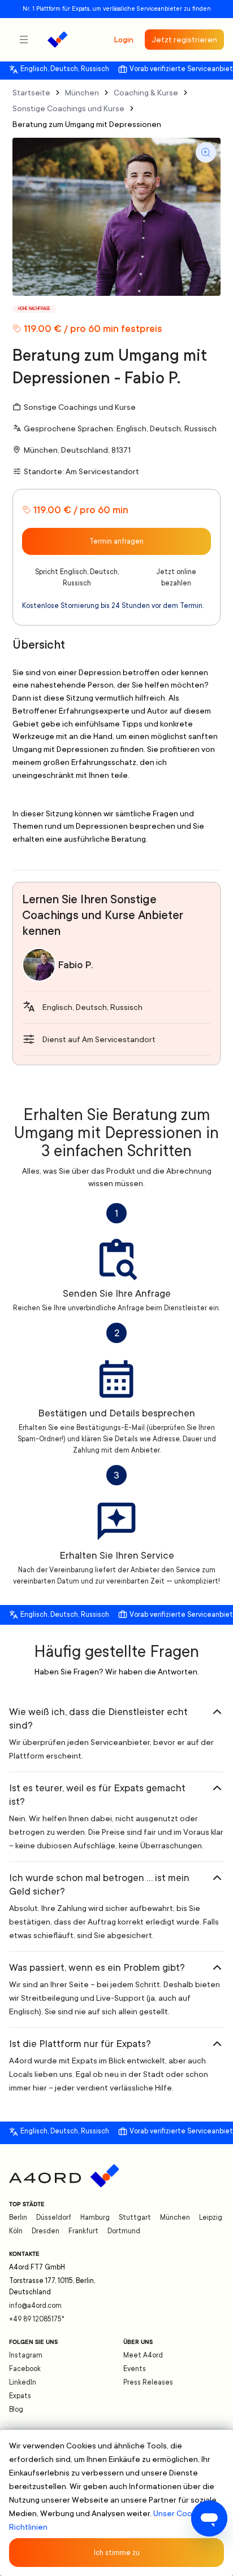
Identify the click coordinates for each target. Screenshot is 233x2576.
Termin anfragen (116, 541)
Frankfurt (83, 2231)
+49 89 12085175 (37, 2319)
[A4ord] (57, 40)
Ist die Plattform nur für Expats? (80, 2044)
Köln (16, 2231)
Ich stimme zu (117, 2553)
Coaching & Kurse (146, 93)
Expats (20, 2396)
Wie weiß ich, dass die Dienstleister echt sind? (98, 1718)
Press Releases (148, 2382)
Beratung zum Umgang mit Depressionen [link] (87, 124)
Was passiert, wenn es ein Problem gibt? (97, 1967)
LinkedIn (23, 2382)
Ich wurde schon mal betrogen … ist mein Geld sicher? (99, 1884)
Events (135, 2369)
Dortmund (124, 2231)
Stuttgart (135, 2218)
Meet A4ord (143, 2355)
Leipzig (211, 2218)
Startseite (31, 93)
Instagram (26, 2355)
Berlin (18, 2218)
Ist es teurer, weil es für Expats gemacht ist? (97, 1795)
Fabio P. (75, 965)
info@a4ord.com (35, 2306)
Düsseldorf (54, 2218)
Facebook (25, 2369)
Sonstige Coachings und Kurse (68, 108)
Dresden (46, 2231)
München (82, 93)
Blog (16, 2409)
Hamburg (95, 2218)
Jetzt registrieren (184, 40)
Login (124, 40)
